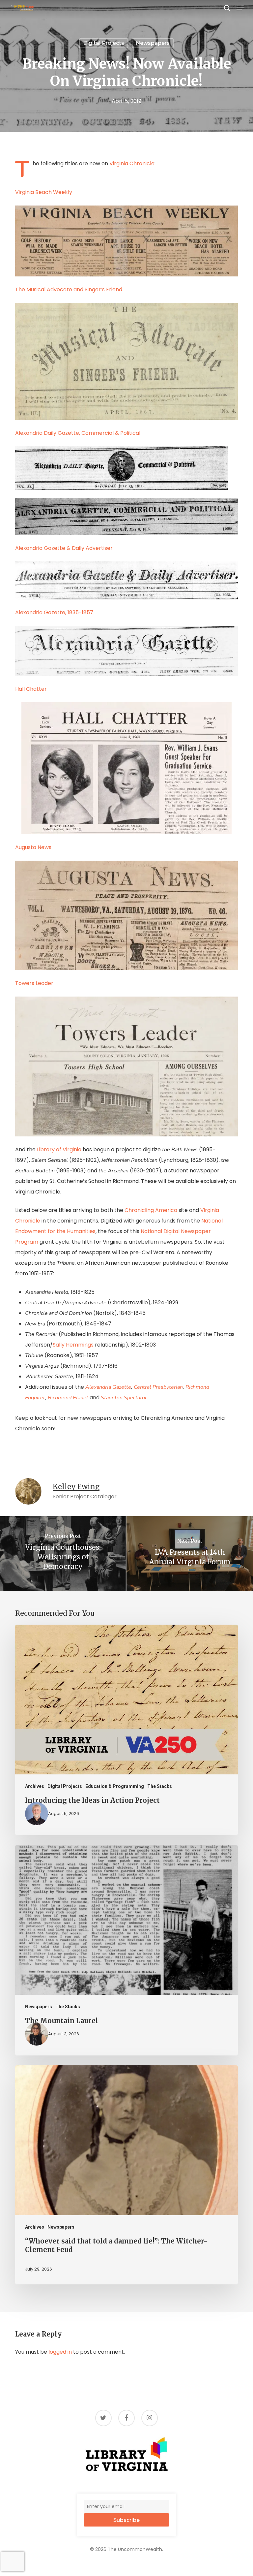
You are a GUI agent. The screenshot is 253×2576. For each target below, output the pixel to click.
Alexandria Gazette (108, 1387)
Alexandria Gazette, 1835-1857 (54, 612)
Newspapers (153, 43)
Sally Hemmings (74, 1345)
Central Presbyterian (158, 1387)
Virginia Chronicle (132, 163)
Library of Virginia (59, 1149)
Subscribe (126, 2520)
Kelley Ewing (76, 1487)
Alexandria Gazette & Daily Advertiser (64, 548)
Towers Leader (34, 983)
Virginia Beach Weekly (44, 192)
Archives (35, 1786)
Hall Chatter (31, 689)
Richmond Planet (69, 1398)
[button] (240, 8)
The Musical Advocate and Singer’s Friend (69, 289)
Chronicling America (151, 1210)
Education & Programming (115, 1786)
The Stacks (160, 1786)
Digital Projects (104, 43)
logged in (60, 2352)
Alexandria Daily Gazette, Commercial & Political (78, 433)
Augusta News (33, 847)
